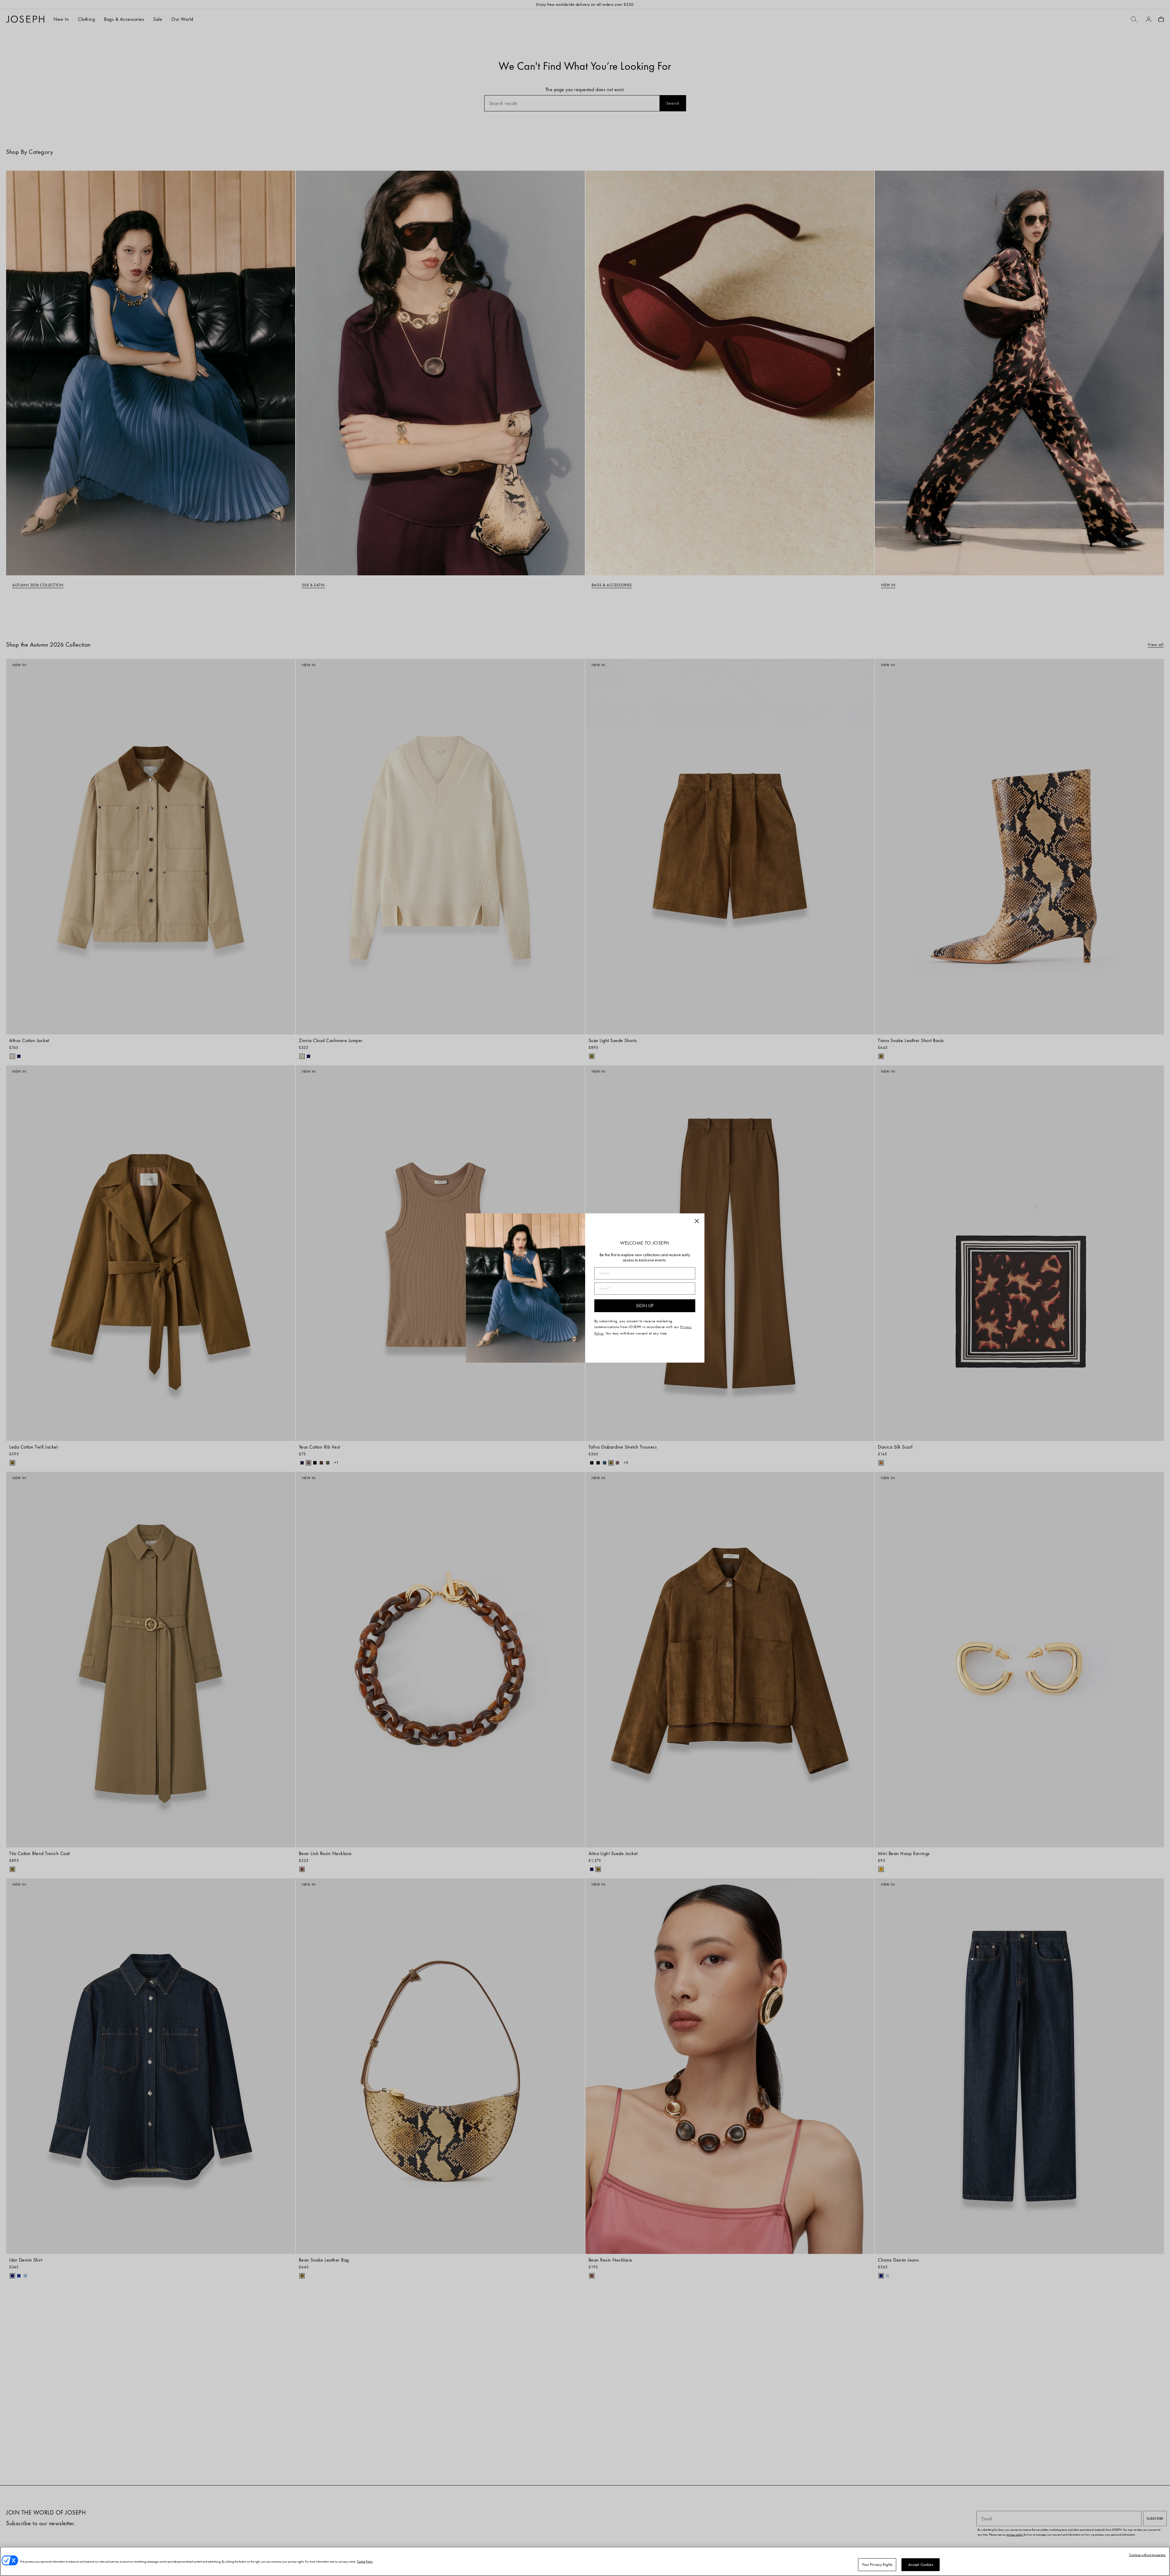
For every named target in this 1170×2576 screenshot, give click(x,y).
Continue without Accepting (1147, 2555)
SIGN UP (645, 1306)
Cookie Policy (365, 2561)
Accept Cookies (921, 2565)
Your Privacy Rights (877, 2565)
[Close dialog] (697, 1221)
